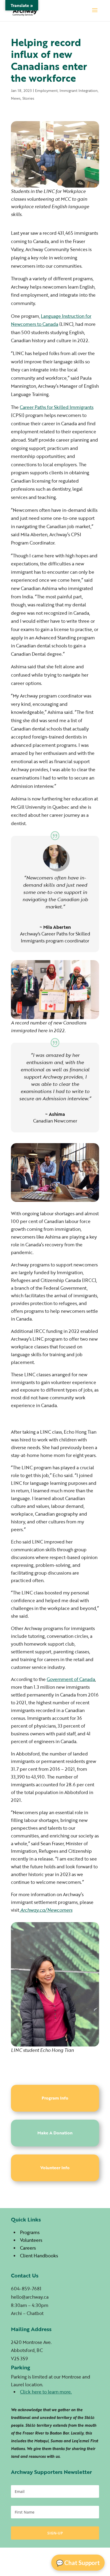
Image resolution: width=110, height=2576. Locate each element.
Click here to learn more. (46, 2392)
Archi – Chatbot (27, 2313)
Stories (28, 98)
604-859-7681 (26, 2289)
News (16, 98)
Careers (28, 2248)
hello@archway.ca (30, 2297)
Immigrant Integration (79, 90)
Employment (46, 90)
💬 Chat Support (78, 2563)
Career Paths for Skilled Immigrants (57, 407)
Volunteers (31, 2240)
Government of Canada (71, 1679)
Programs (30, 2232)
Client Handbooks (39, 2256)
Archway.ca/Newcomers (46, 1910)
